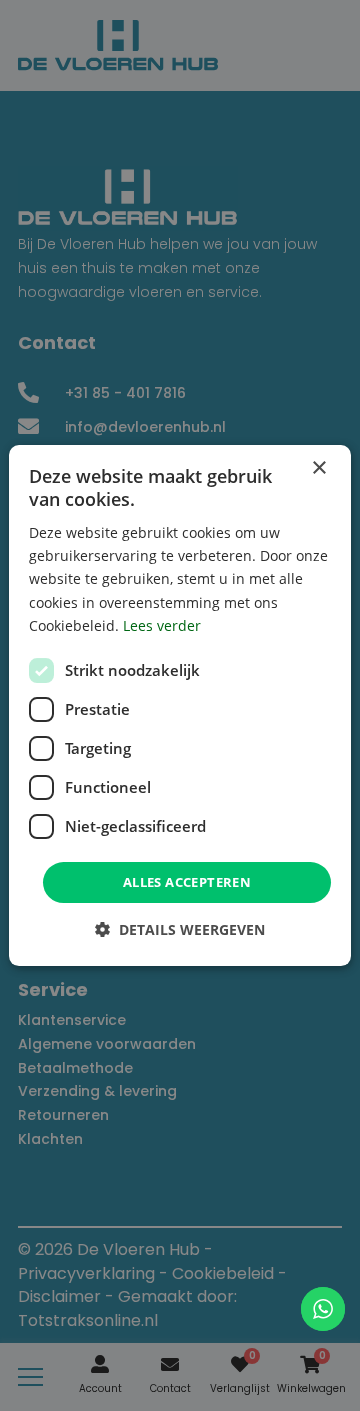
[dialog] (180, 706)
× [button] (318, 468)
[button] (180, 929)
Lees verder (162, 625)
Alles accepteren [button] (187, 882)
